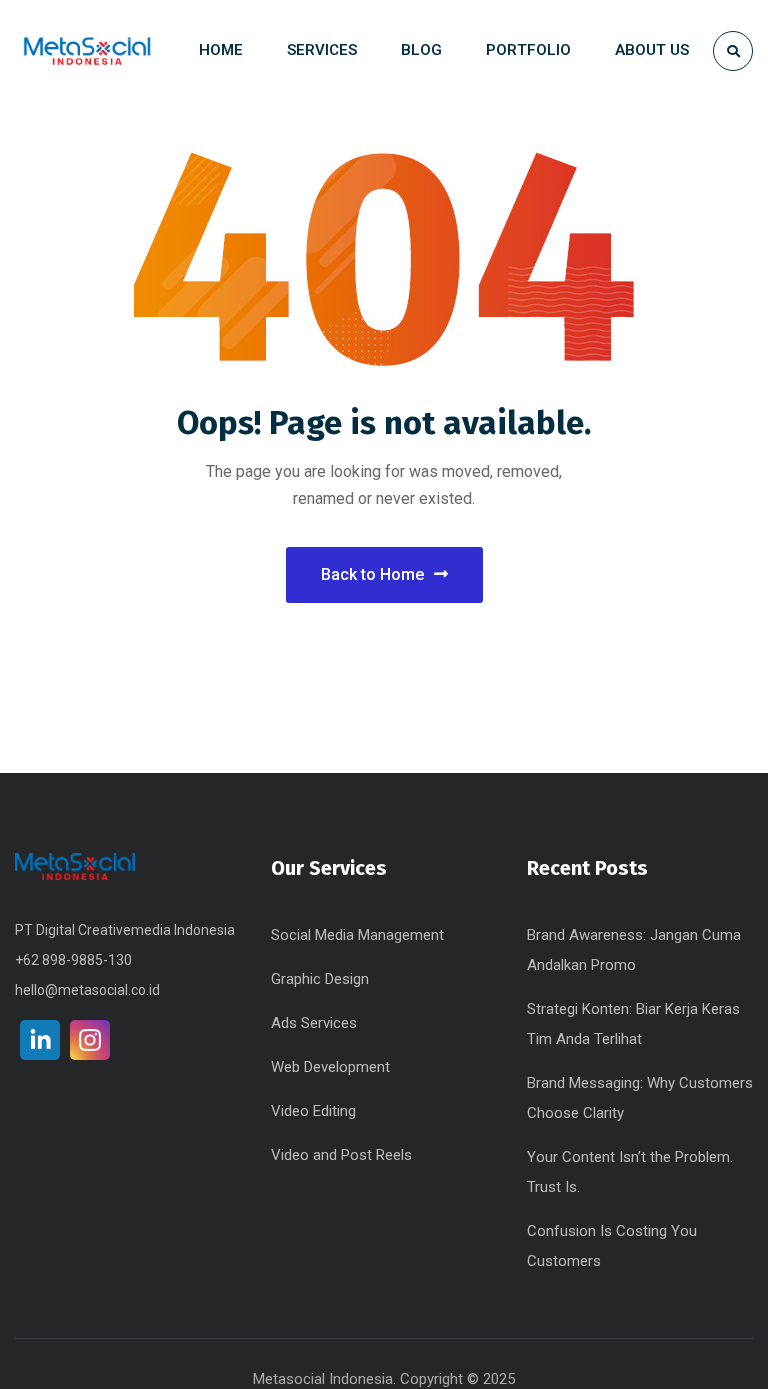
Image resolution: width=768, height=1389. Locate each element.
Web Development (330, 1067)
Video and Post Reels (341, 1155)
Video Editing (313, 1111)
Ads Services (314, 1023)
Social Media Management (357, 935)
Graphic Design (320, 979)
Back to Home (372, 574)
